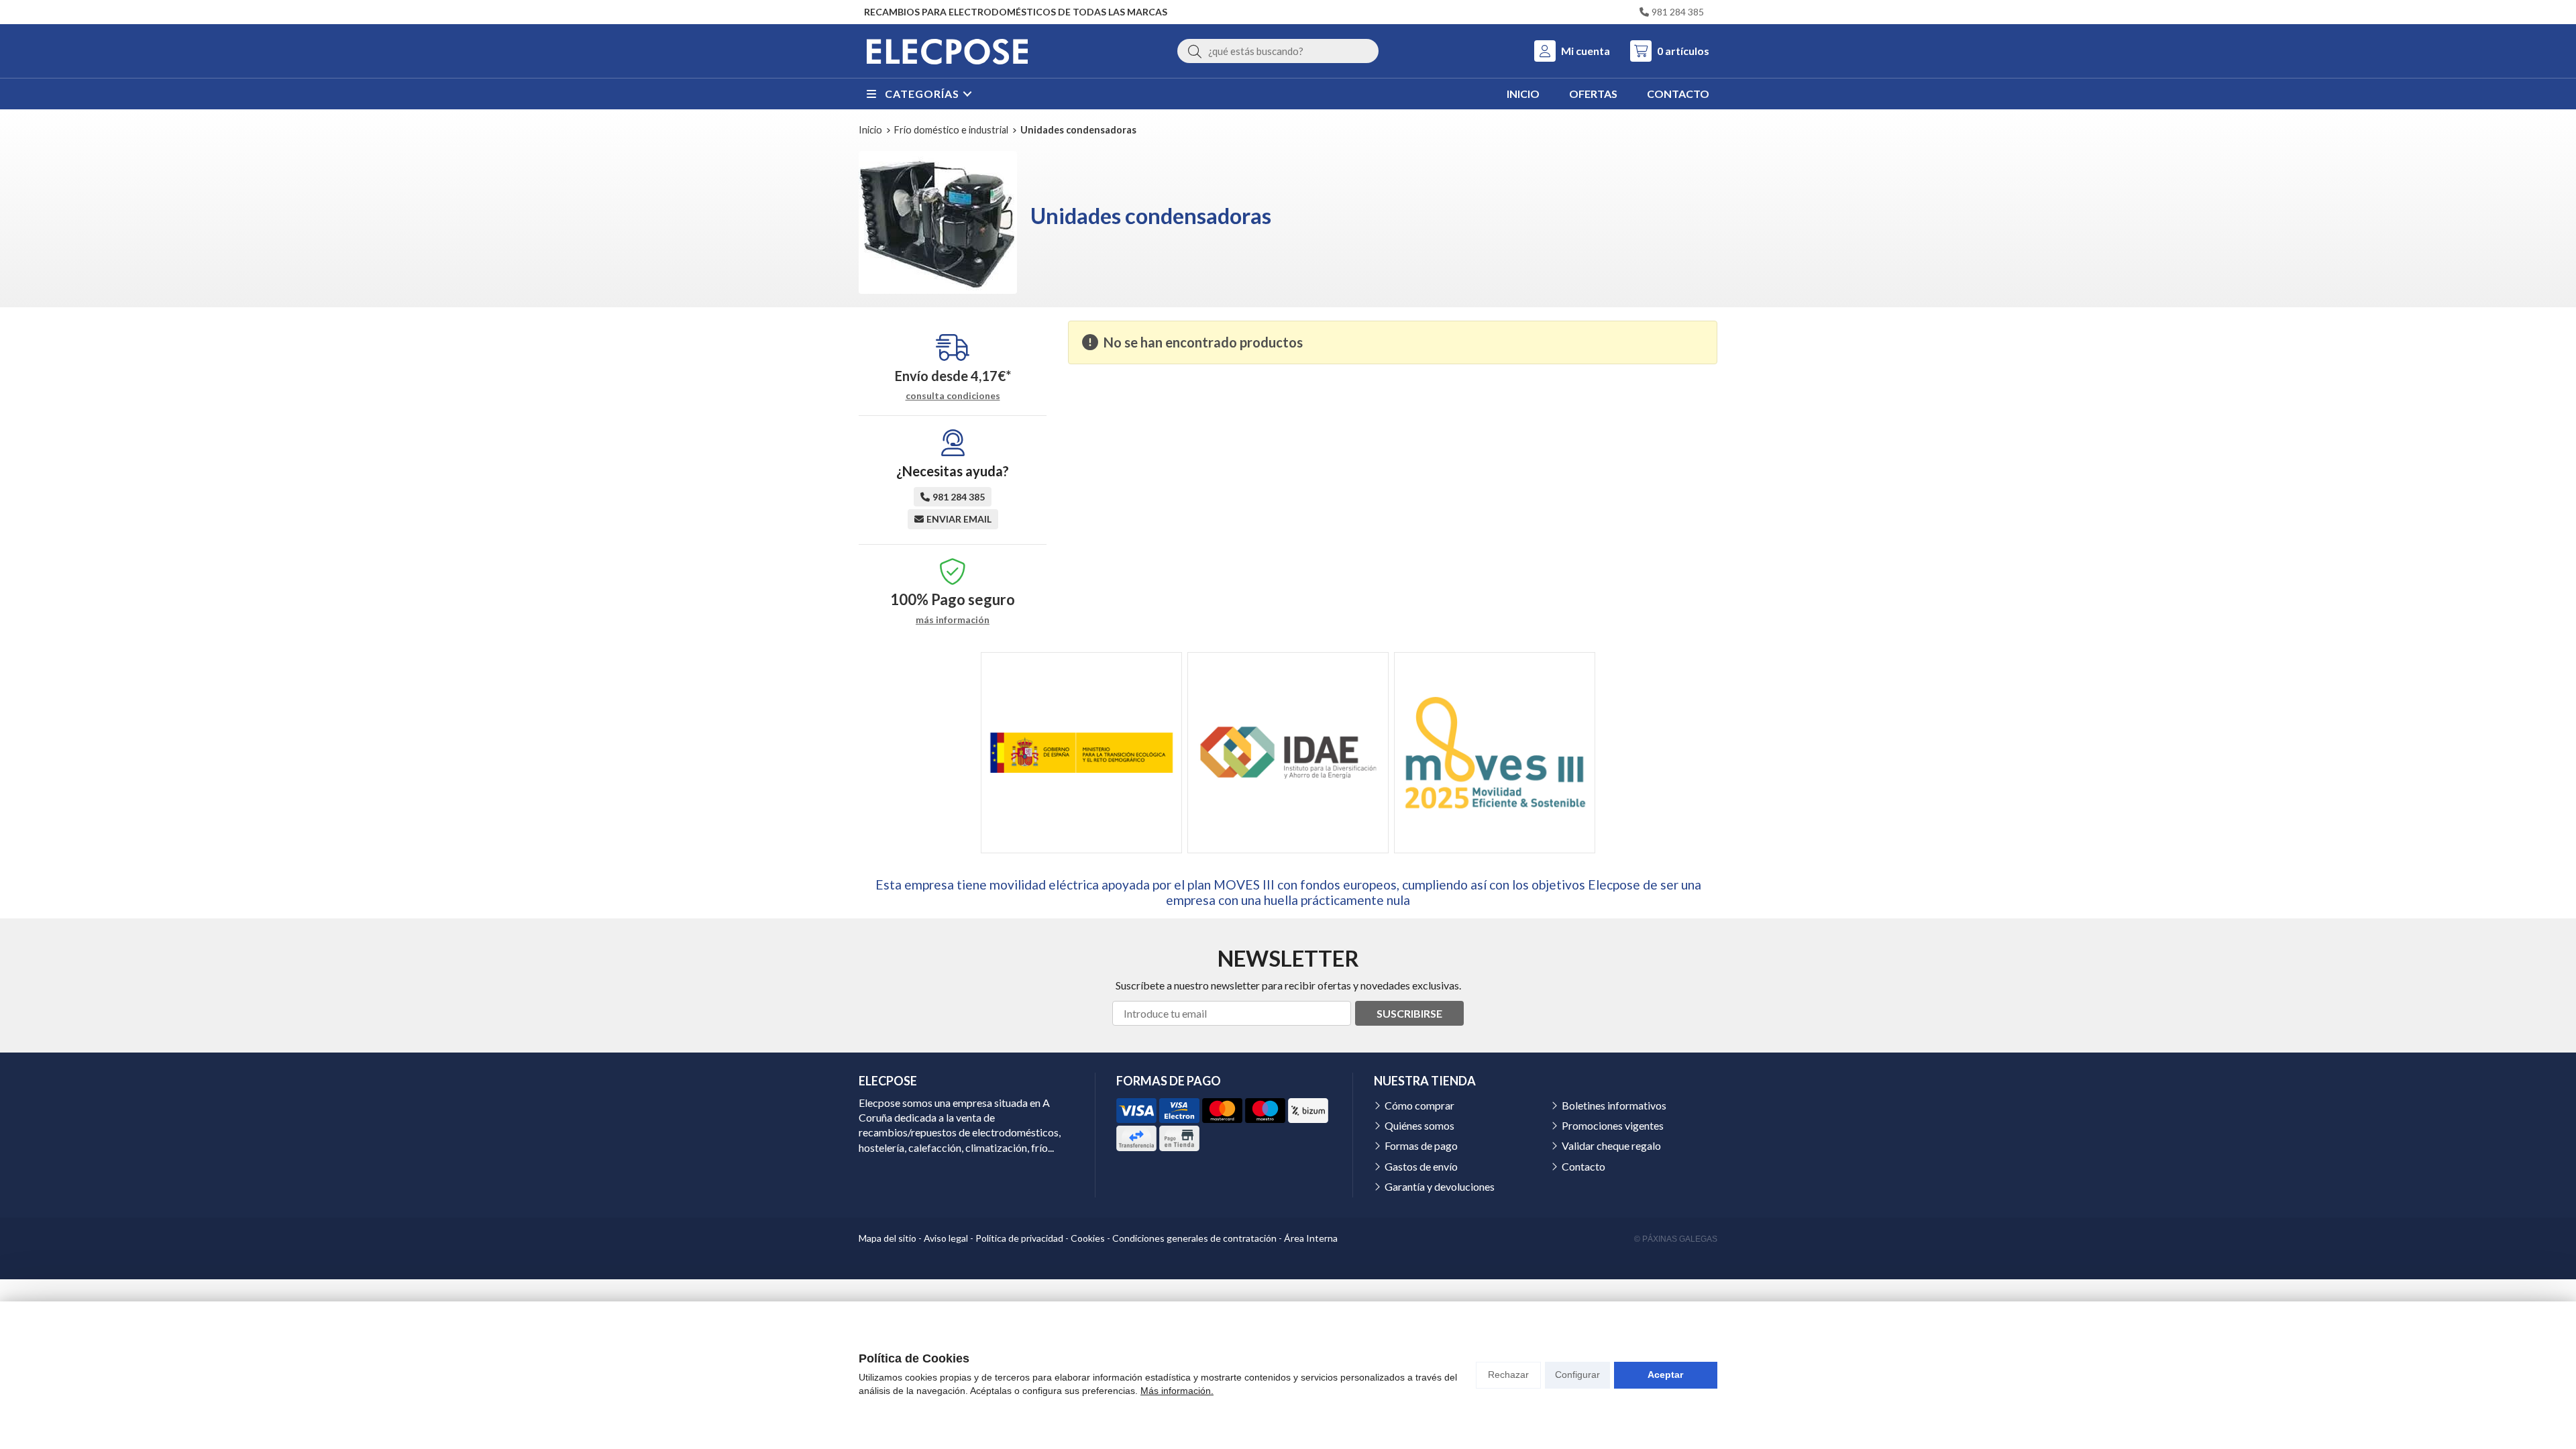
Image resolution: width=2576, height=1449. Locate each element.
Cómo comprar (1419, 1105)
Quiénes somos (1419, 1125)
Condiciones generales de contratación (1194, 1238)
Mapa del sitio (888, 1238)
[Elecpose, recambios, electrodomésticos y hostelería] (947, 51)
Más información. (1177, 1391)
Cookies (1088, 1238)
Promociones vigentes (1613, 1125)
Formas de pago (1421, 1145)
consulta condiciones (953, 396)
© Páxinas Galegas (1676, 1239)
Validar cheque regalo (1611, 1145)
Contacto (1584, 1166)
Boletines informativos (1614, 1105)
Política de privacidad (1019, 1238)
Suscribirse (1409, 1013)
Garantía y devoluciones (1440, 1186)
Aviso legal (946, 1238)
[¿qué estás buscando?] (1278, 51)
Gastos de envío (1421, 1166)
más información (953, 620)
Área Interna (1311, 1238)
